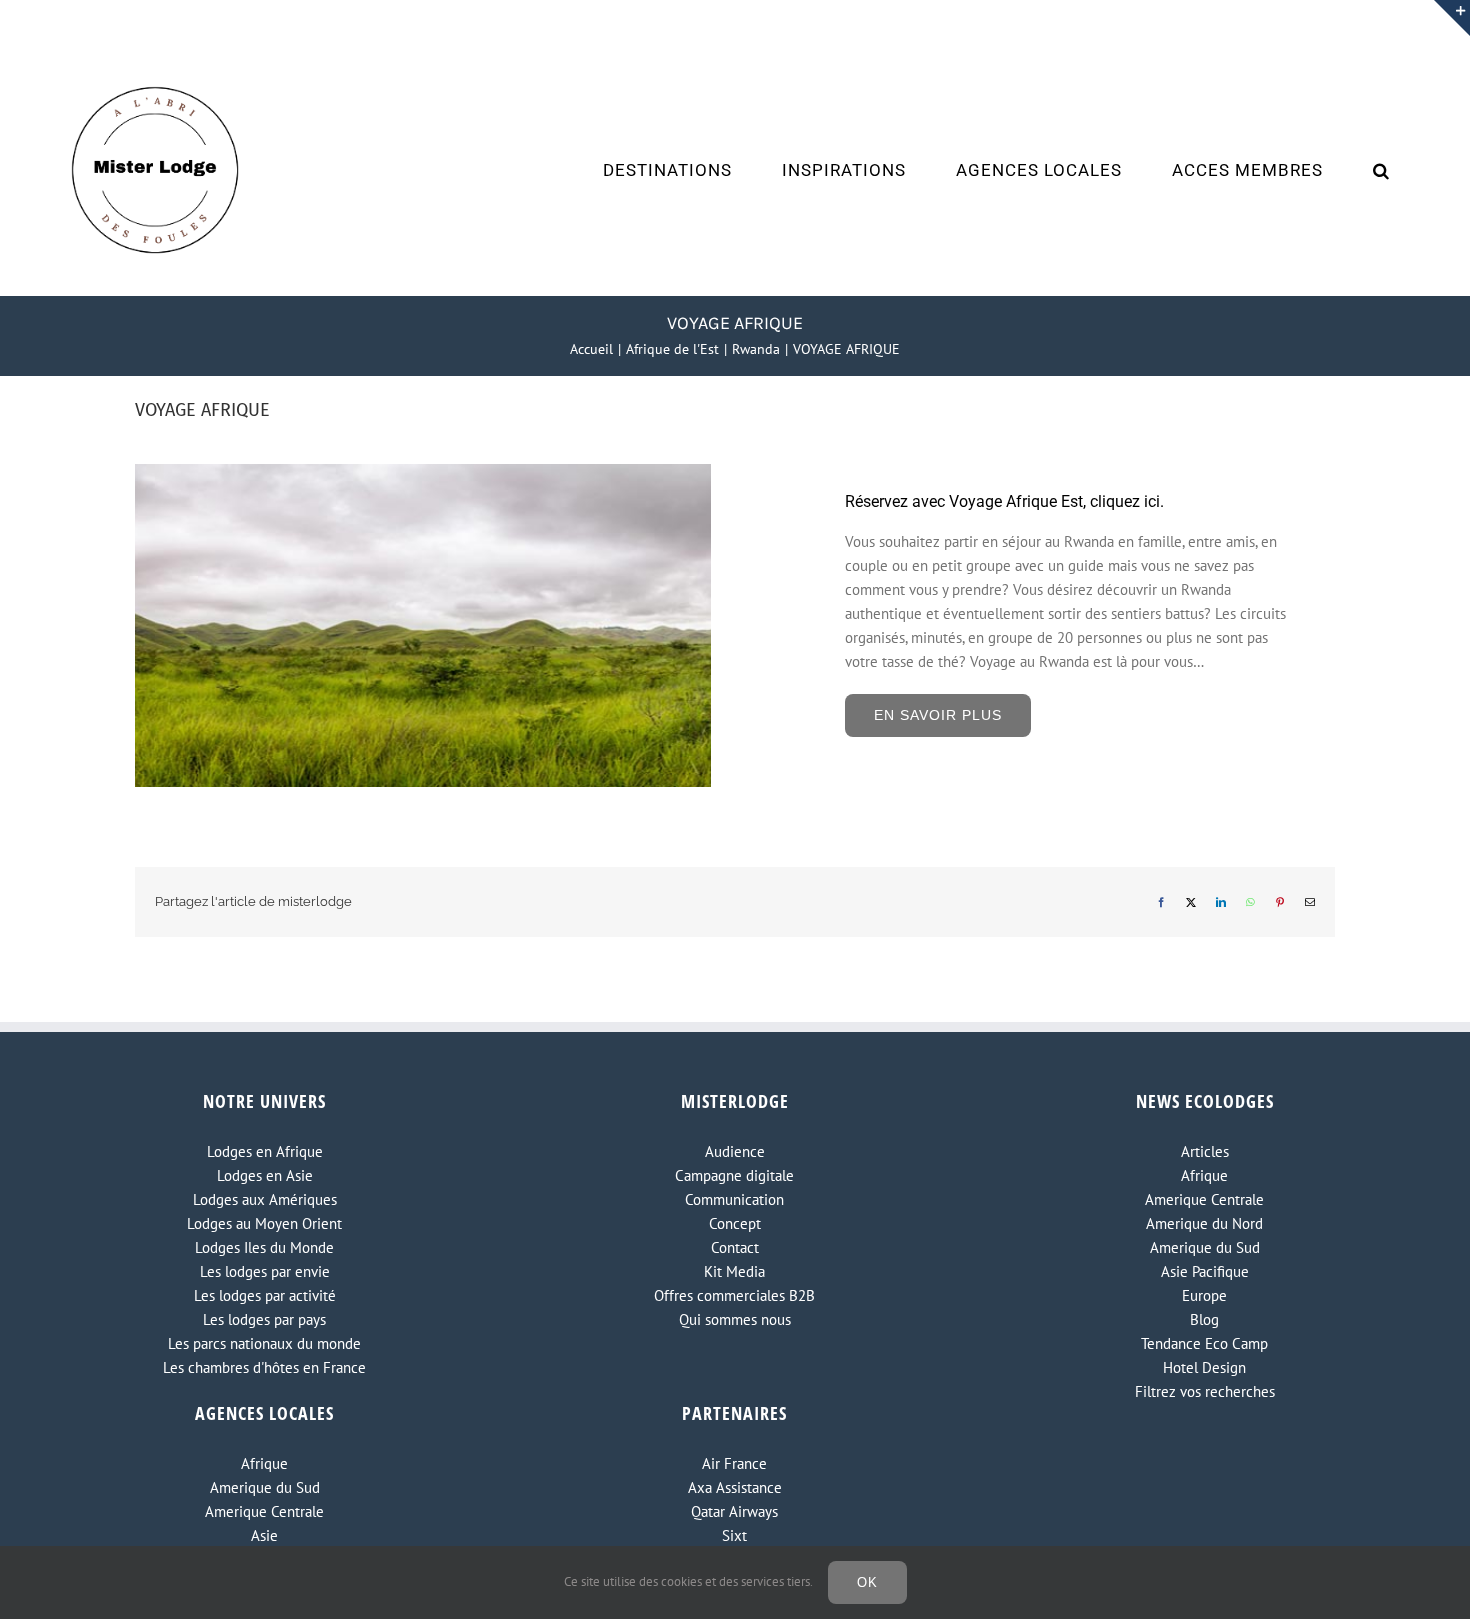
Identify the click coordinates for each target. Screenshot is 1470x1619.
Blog (1204, 1319)
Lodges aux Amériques (265, 1199)
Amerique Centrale (1204, 1199)
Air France (734, 1463)
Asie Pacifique (1205, 1271)
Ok (867, 1582)
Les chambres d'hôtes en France (264, 1367)
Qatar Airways (734, 1511)
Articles (1205, 1151)
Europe (1204, 1295)
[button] (1381, 170)
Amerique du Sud (1205, 1247)
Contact (735, 1247)
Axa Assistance (735, 1487)
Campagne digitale (734, 1175)
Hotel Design (1204, 1367)
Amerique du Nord (1204, 1223)
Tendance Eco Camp (1204, 1343)
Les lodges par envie (265, 1271)
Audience (735, 1151)
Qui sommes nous (735, 1319)
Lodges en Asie (265, 1175)
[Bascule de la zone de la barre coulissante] (1452, 18)
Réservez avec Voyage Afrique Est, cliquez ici (1002, 501)
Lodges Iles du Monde (264, 1247)
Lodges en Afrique (265, 1151)
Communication (734, 1199)
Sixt (734, 1535)
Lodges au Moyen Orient (264, 1223)
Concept (735, 1223)
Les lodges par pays (264, 1319)
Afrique (1204, 1175)
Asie (264, 1535)
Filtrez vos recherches (1205, 1391)
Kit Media (734, 1271)
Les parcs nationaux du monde (264, 1343)
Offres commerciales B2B (734, 1295)
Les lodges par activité (265, 1295)
